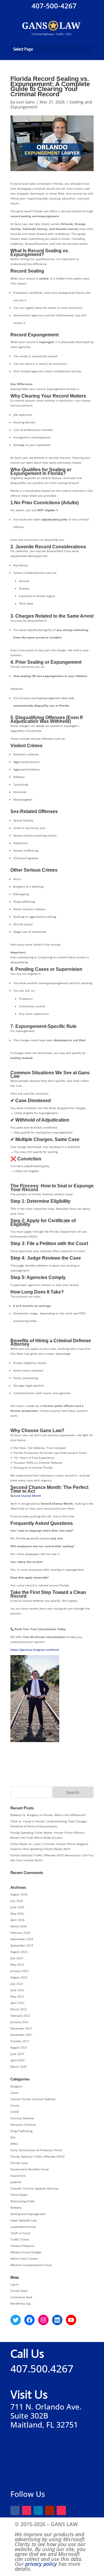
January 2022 (19, 2022)
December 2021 (21, 2028)
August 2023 (19, 1952)
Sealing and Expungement (28, 2214)
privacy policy (41, 2564)
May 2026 (17, 1913)
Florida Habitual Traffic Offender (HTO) (37, 2156)
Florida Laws (19, 2163)
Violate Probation (23, 2246)
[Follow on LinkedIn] (38, 2510)
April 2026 (17, 1920)
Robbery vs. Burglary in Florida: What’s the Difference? (48, 1815)
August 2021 (19, 2047)
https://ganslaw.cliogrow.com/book (35, 1650)
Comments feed (21, 2297)
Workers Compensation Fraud (31, 2265)
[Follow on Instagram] (27, 2510)
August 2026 (19, 1894)
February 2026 (20, 1933)
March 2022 (19, 2009)
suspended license (23, 2227)
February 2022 (20, 2016)
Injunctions (18, 2176)
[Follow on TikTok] (61, 2510)
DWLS (14, 2144)
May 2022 (17, 1996)
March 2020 (19, 2067)
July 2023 (17, 1958)
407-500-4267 (53, 6)
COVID (15, 2112)
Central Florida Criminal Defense (33, 2099)
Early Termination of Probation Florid (36, 2150)
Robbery (16, 2207)
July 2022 (17, 1984)
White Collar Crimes (24, 2258)
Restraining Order (23, 2201)
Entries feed (19, 2291)
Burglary (16, 2086)
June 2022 (17, 1990)
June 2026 (17, 1907)
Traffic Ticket (20, 2239)
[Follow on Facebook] (15, 2510)
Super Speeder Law (24, 2220)
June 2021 (17, 2054)
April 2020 (17, 2060)
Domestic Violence (23, 2125)
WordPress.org (20, 2303)
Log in (14, 2284)
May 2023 (17, 1964)
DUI (13, 2137)
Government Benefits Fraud (29, 2169)
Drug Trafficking (21, 2131)
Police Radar (19, 2195)
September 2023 (22, 1945)
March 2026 (19, 1926)
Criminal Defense (22, 2118)
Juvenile (16, 2182)
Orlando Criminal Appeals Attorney (35, 2188)
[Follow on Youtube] (50, 2510)
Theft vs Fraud (20, 2233)
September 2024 (22, 1939)
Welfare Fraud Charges (26, 2252)
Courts (15, 2105)
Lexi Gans (26, 102)
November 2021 (22, 2035)
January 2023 (19, 1971)
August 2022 (19, 1977)
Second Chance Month (26, 1496)
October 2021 (20, 2041)
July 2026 (17, 1901)
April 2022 (17, 2003)
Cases (14, 2093)
